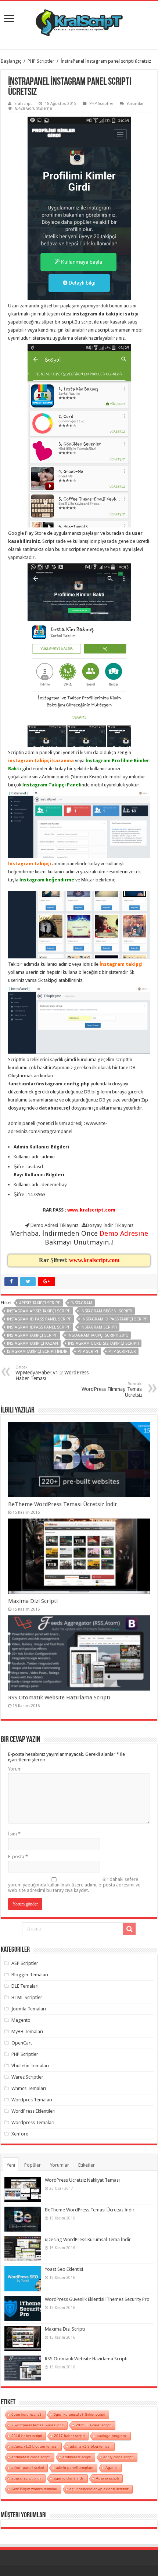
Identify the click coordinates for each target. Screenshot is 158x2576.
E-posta (18, 1857)
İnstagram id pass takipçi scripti (115, 1319)
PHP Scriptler (41, 61)
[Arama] (129, 1929)
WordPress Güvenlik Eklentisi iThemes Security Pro (97, 2299)
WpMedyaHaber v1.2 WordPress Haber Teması (52, 1373)
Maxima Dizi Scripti (33, 1601)
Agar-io (112, 2468)
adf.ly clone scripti (118, 2457)
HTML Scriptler (27, 1997)
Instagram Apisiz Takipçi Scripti (39, 1311)
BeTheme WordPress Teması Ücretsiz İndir (63, 1504)
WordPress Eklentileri (33, 2111)
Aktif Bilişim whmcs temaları (34, 2489)
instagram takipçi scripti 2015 (98, 1335)
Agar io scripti (107, 2478)
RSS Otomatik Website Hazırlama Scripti (59, 1698)
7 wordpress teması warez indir (37, 2425)
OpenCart (22, 2043)
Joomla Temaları (29, 2009)
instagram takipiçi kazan (33, 1343)
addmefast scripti (77, 2457)
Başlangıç (11, 61)
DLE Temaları (25, 1986)
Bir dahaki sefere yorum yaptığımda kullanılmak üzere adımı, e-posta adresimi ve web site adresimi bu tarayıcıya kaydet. (74, 1885)
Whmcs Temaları (29, 2088)
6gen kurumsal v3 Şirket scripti (79, 2414)
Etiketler (87, 2165)
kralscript (23, 104)
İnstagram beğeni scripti (106, 1311)
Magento (21, 2020)
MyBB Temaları (27, 2031)
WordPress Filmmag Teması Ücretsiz (112, 1390)
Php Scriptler (122, 1351)
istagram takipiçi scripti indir (37, 1351)
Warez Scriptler (27, 2077)
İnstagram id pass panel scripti (39, 1319)
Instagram (81, 1303)
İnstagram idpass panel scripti (39, 1327)
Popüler (33, 2165)
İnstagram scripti (99, 1327)
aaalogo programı (112, 2436)
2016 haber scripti (27, 2436)
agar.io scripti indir (26, 2478)
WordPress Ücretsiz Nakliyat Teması (82, 2180)
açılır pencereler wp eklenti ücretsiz (99, 2489)
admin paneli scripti (28, 2468)
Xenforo (20, 2134)
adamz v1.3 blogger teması (35, 2446)
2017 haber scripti (69, 2436)
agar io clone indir (69, 2478)
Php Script (88, 1351)
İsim (14, 1834)
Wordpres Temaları (32, 2100)
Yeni (11, 2165)
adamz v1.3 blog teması (90, 2446)
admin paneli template (75, 2468)
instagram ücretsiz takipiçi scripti (103, 1343)
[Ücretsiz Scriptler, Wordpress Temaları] (79, 21)
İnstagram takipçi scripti (32, 1335)
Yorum (15, 1769)
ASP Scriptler (25, 1963)
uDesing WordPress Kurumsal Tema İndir (88, 2239)
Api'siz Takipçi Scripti (40, 1303)
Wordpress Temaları (33, 2122)
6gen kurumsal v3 (26, 2414)
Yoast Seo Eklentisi (64, 2269)
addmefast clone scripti (31, 2457)
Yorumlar (135, 104)
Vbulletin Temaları (30, 2066)
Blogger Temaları (30, 1975)
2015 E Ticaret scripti (94, 2425)
